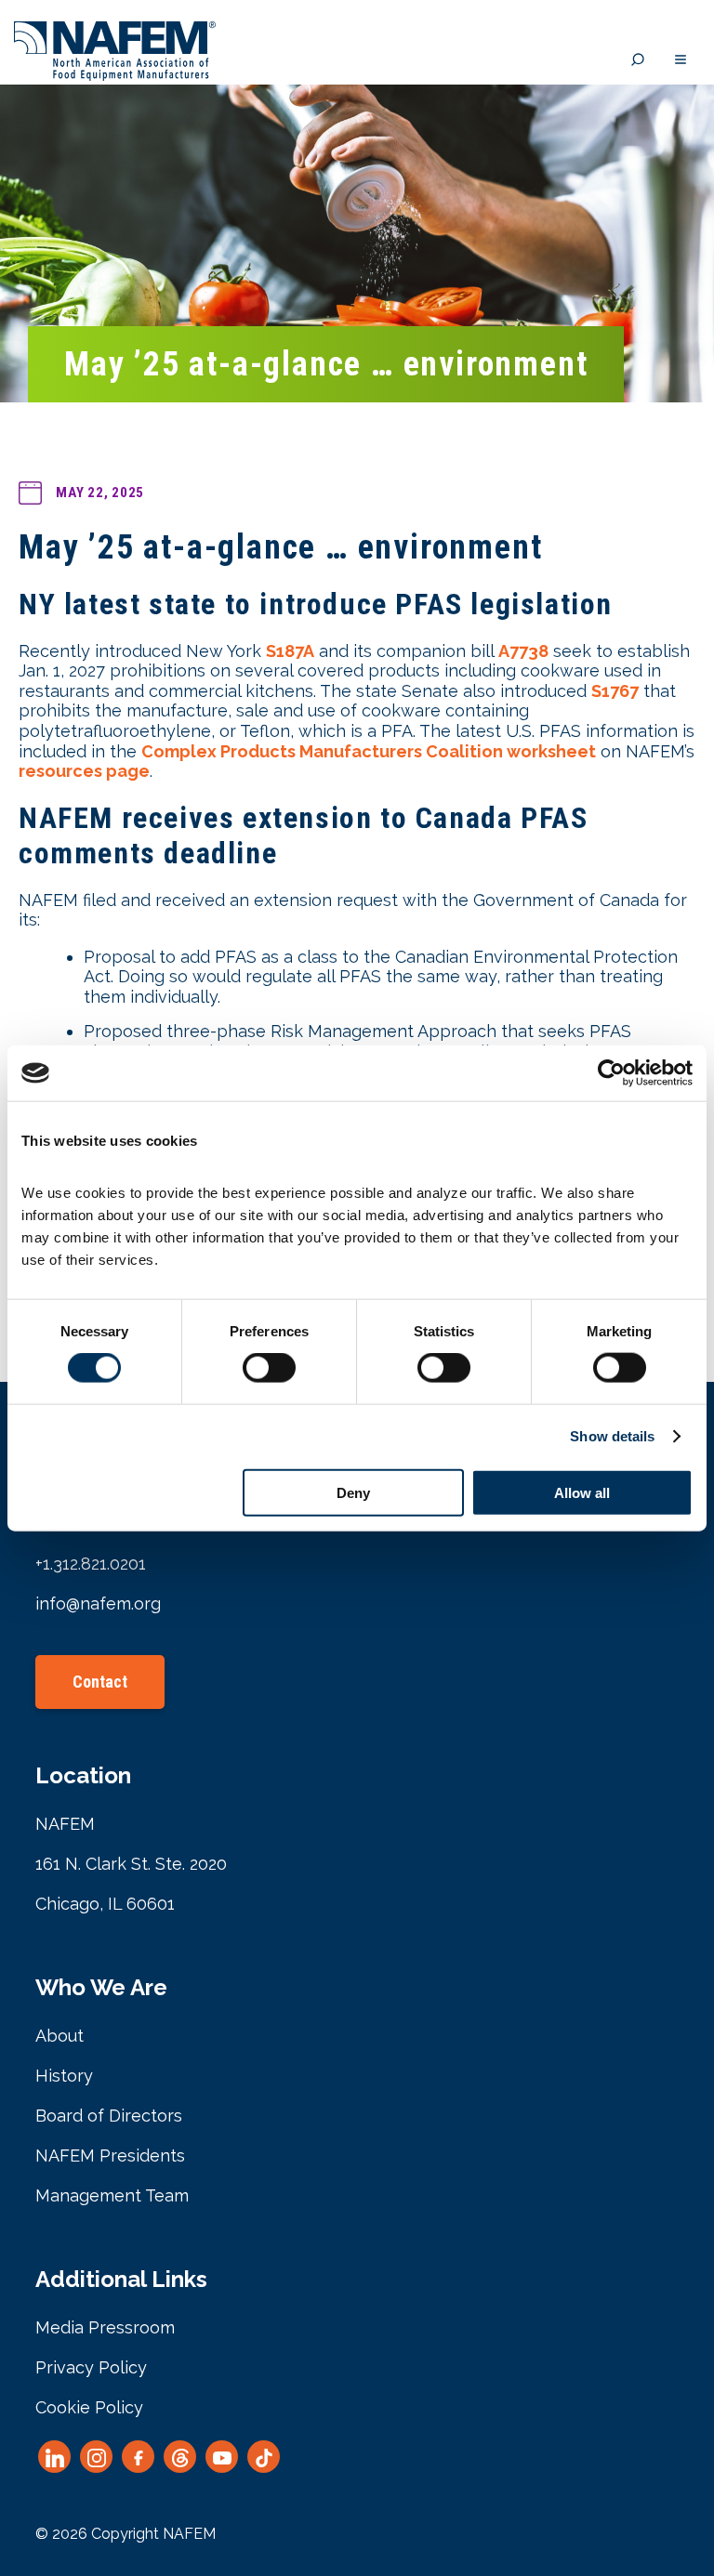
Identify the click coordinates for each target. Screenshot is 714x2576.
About (59, 2036)
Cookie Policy (89, 2407)
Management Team (112, 2195)
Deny (353, 1492)
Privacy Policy (91, 2367)
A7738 (523, 651)
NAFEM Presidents (110, 2155)
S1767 (615, 691)
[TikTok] (264, 2457)
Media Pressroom (105, 2327)
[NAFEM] (115, 76)
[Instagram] (96, 2457)
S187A (290, 651)
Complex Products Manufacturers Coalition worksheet (369, 751)
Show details (612, 1436)
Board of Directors (109, 2116)
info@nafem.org (98, 1603)
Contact (100, 1682)
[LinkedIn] (54, 2457)
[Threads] (180, 2457)
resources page (84, 771)
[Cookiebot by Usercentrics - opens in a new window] (611, 1073)
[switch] (269, 1368)
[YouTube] (222, 2457)
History (64, 2076)
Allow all (582, 1492)
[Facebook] (138, 2457)
